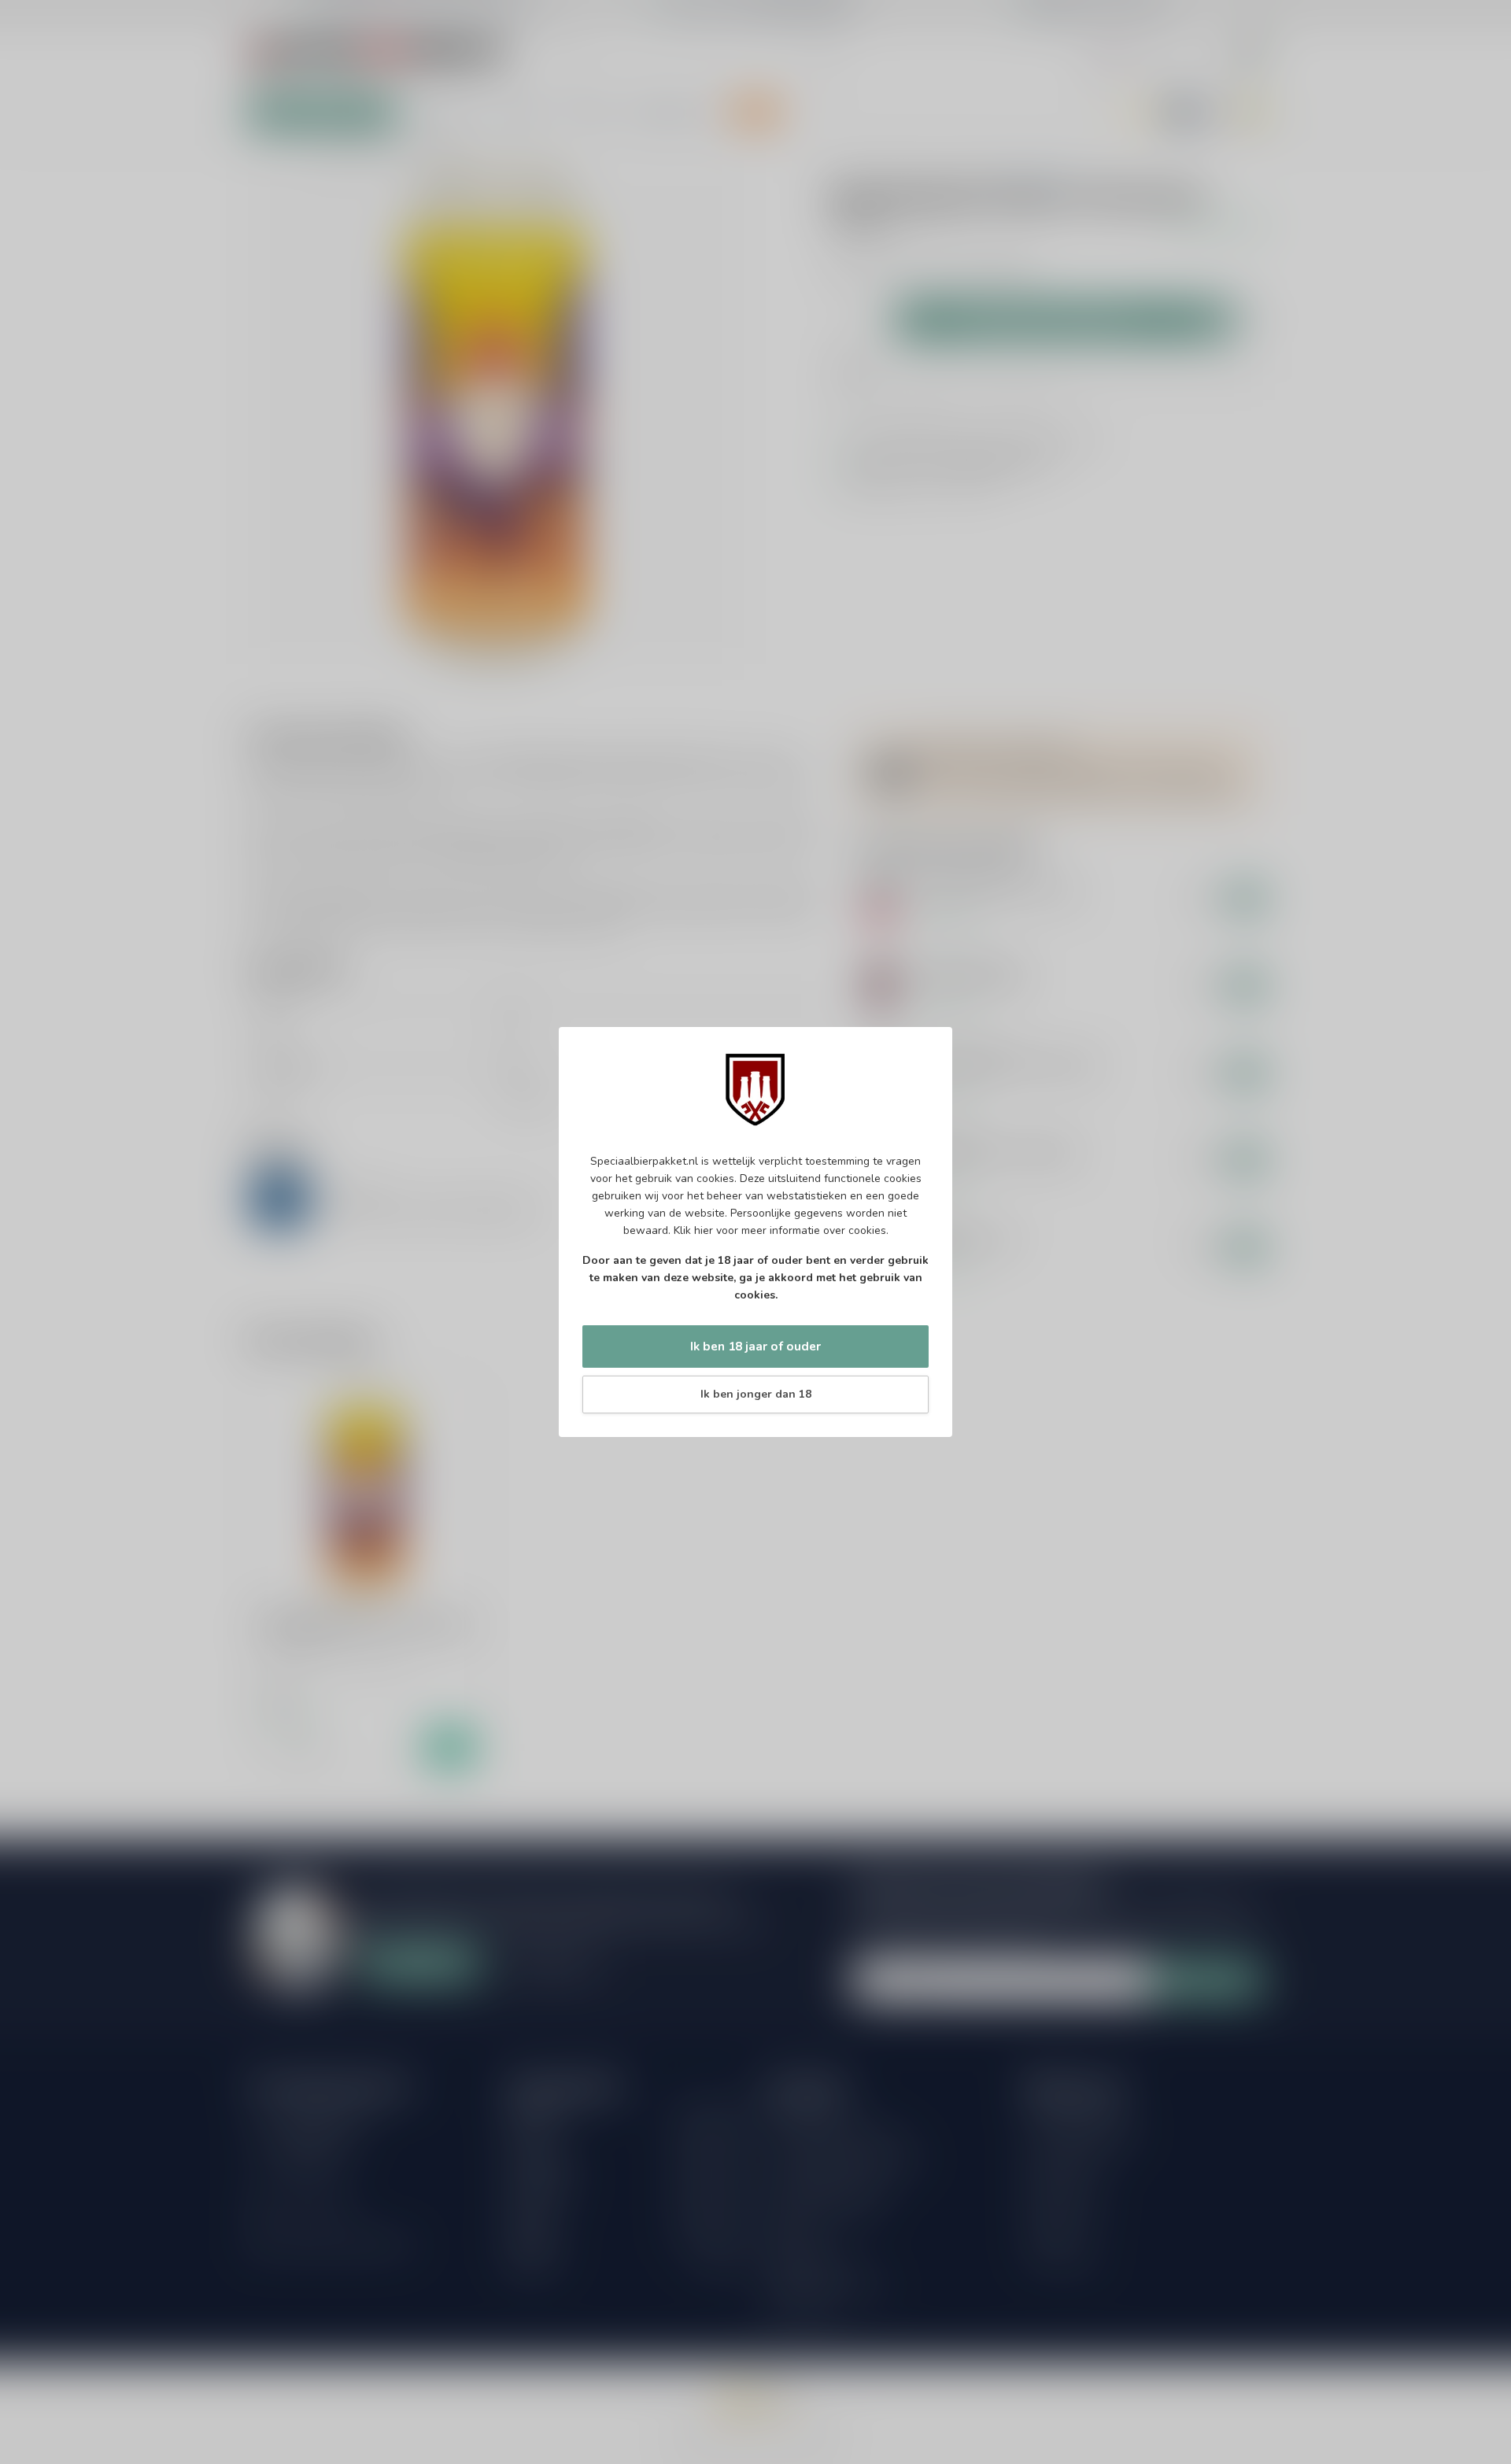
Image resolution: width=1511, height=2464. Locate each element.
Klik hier (693, 1230)
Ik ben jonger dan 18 (756, 1394)
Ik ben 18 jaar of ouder (755, 1346)
